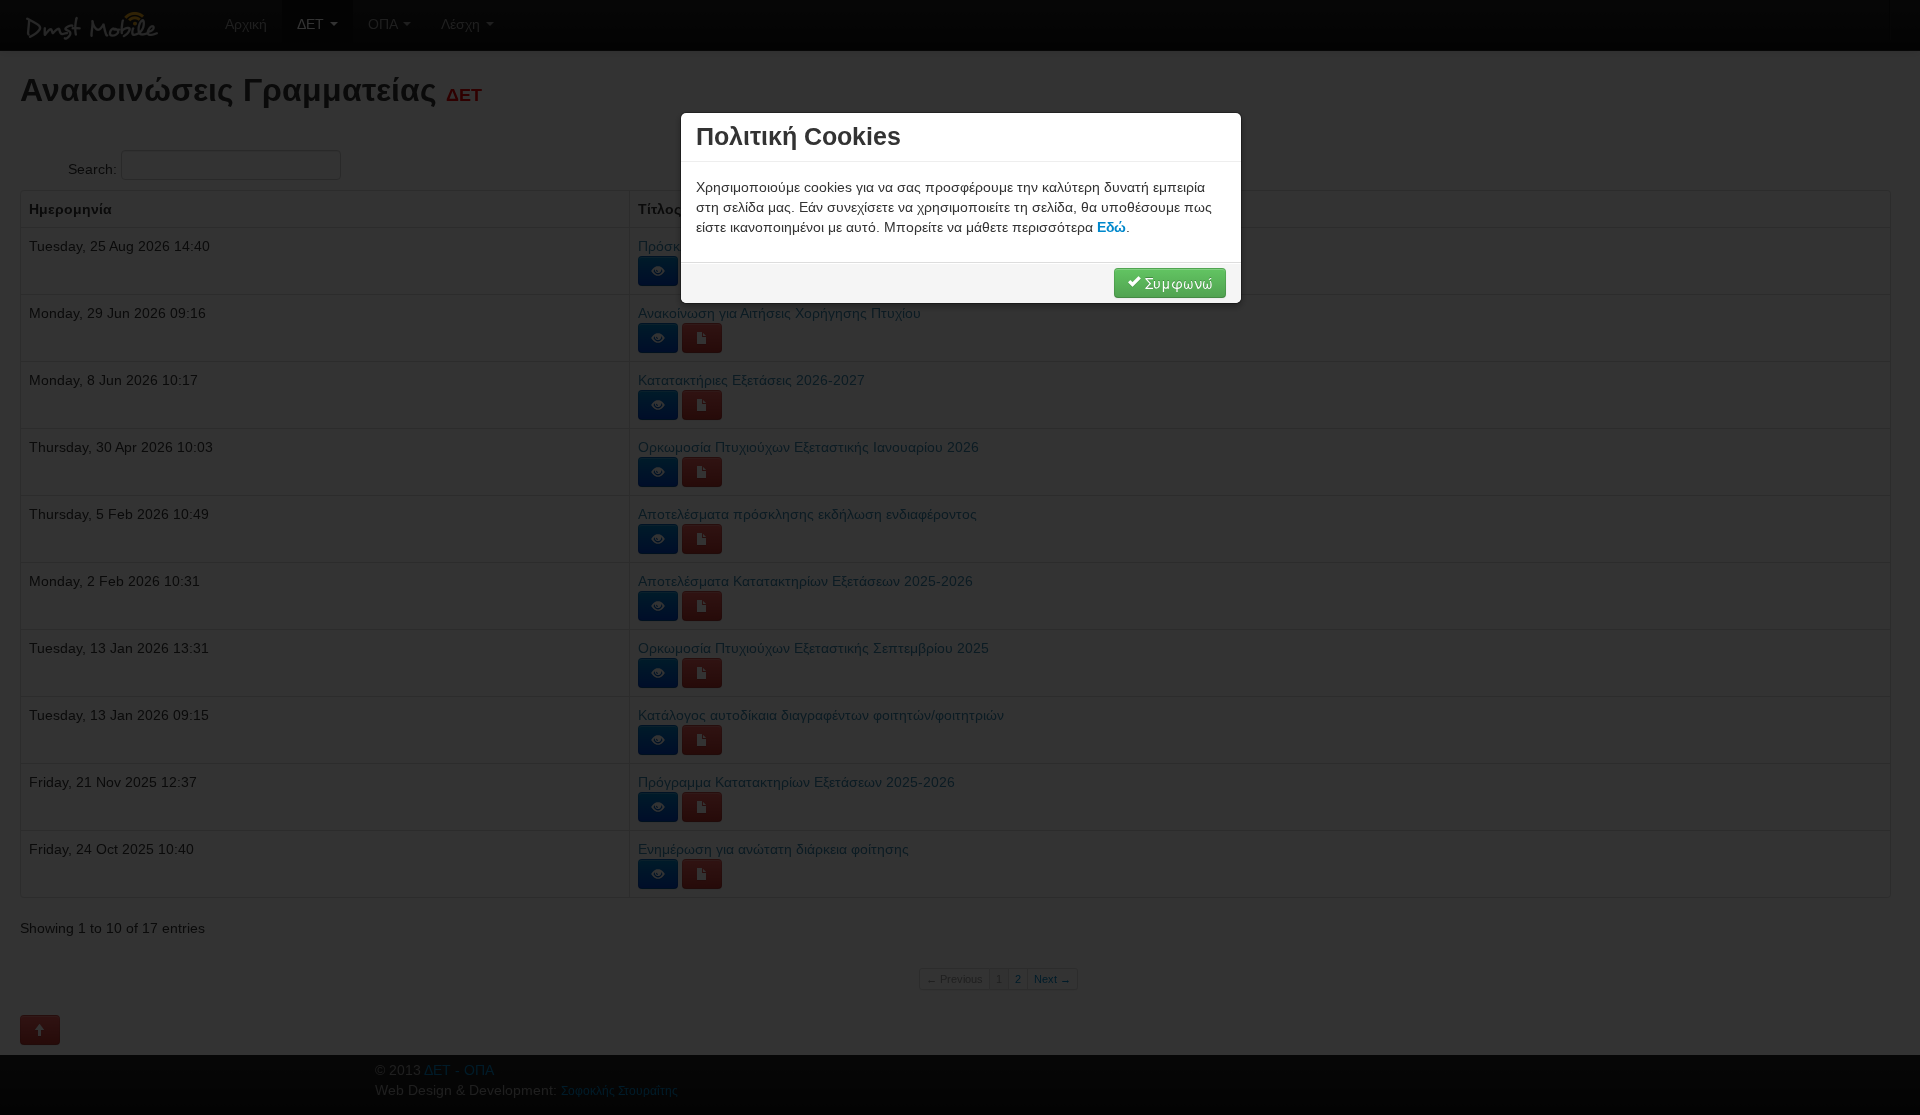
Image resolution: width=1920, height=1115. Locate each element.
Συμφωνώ (1177, 283)
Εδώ (1111, 227)
